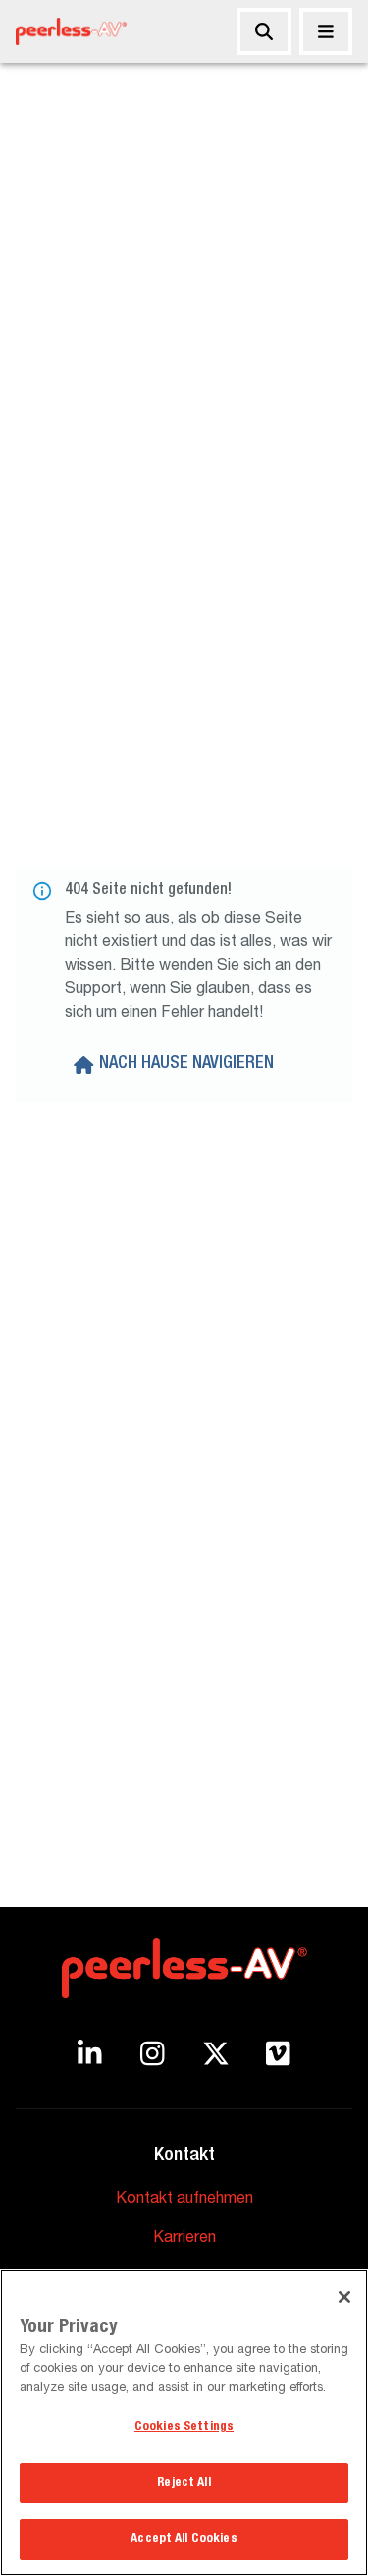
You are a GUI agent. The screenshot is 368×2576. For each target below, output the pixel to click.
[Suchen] (264, 31)
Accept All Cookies (184, 2539)
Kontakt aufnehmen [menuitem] (184, 2200)
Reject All (184, 2483)
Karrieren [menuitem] (184, 2239)
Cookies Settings (184, 2427)
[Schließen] (326, 31)
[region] (184, 2423)
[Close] (344, 2297)
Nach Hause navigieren (186, 1064)
